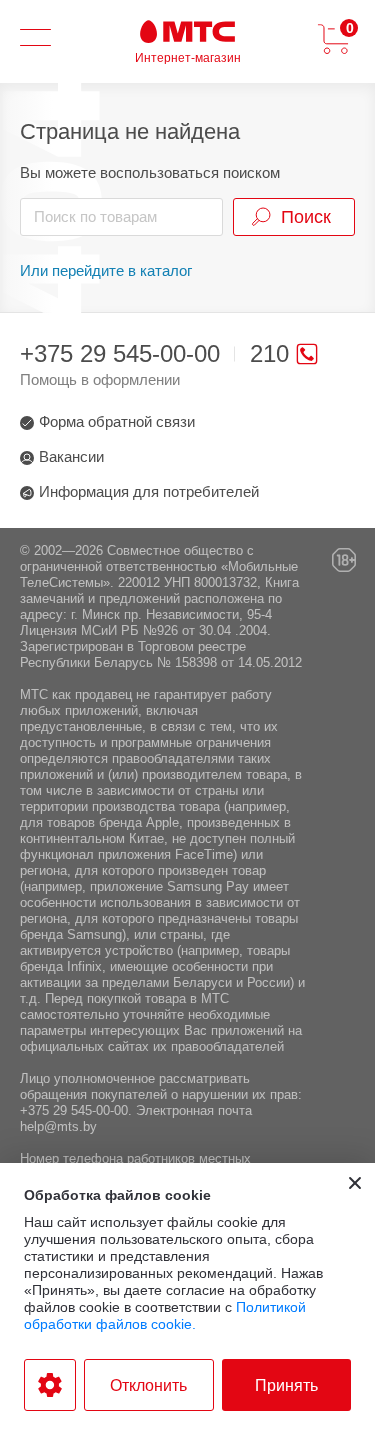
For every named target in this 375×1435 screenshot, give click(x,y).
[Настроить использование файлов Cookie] (50, 1385)
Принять (286, 1385)
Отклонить (148, 1385)
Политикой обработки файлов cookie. (165, 1315)
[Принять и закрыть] (355, 1183)
